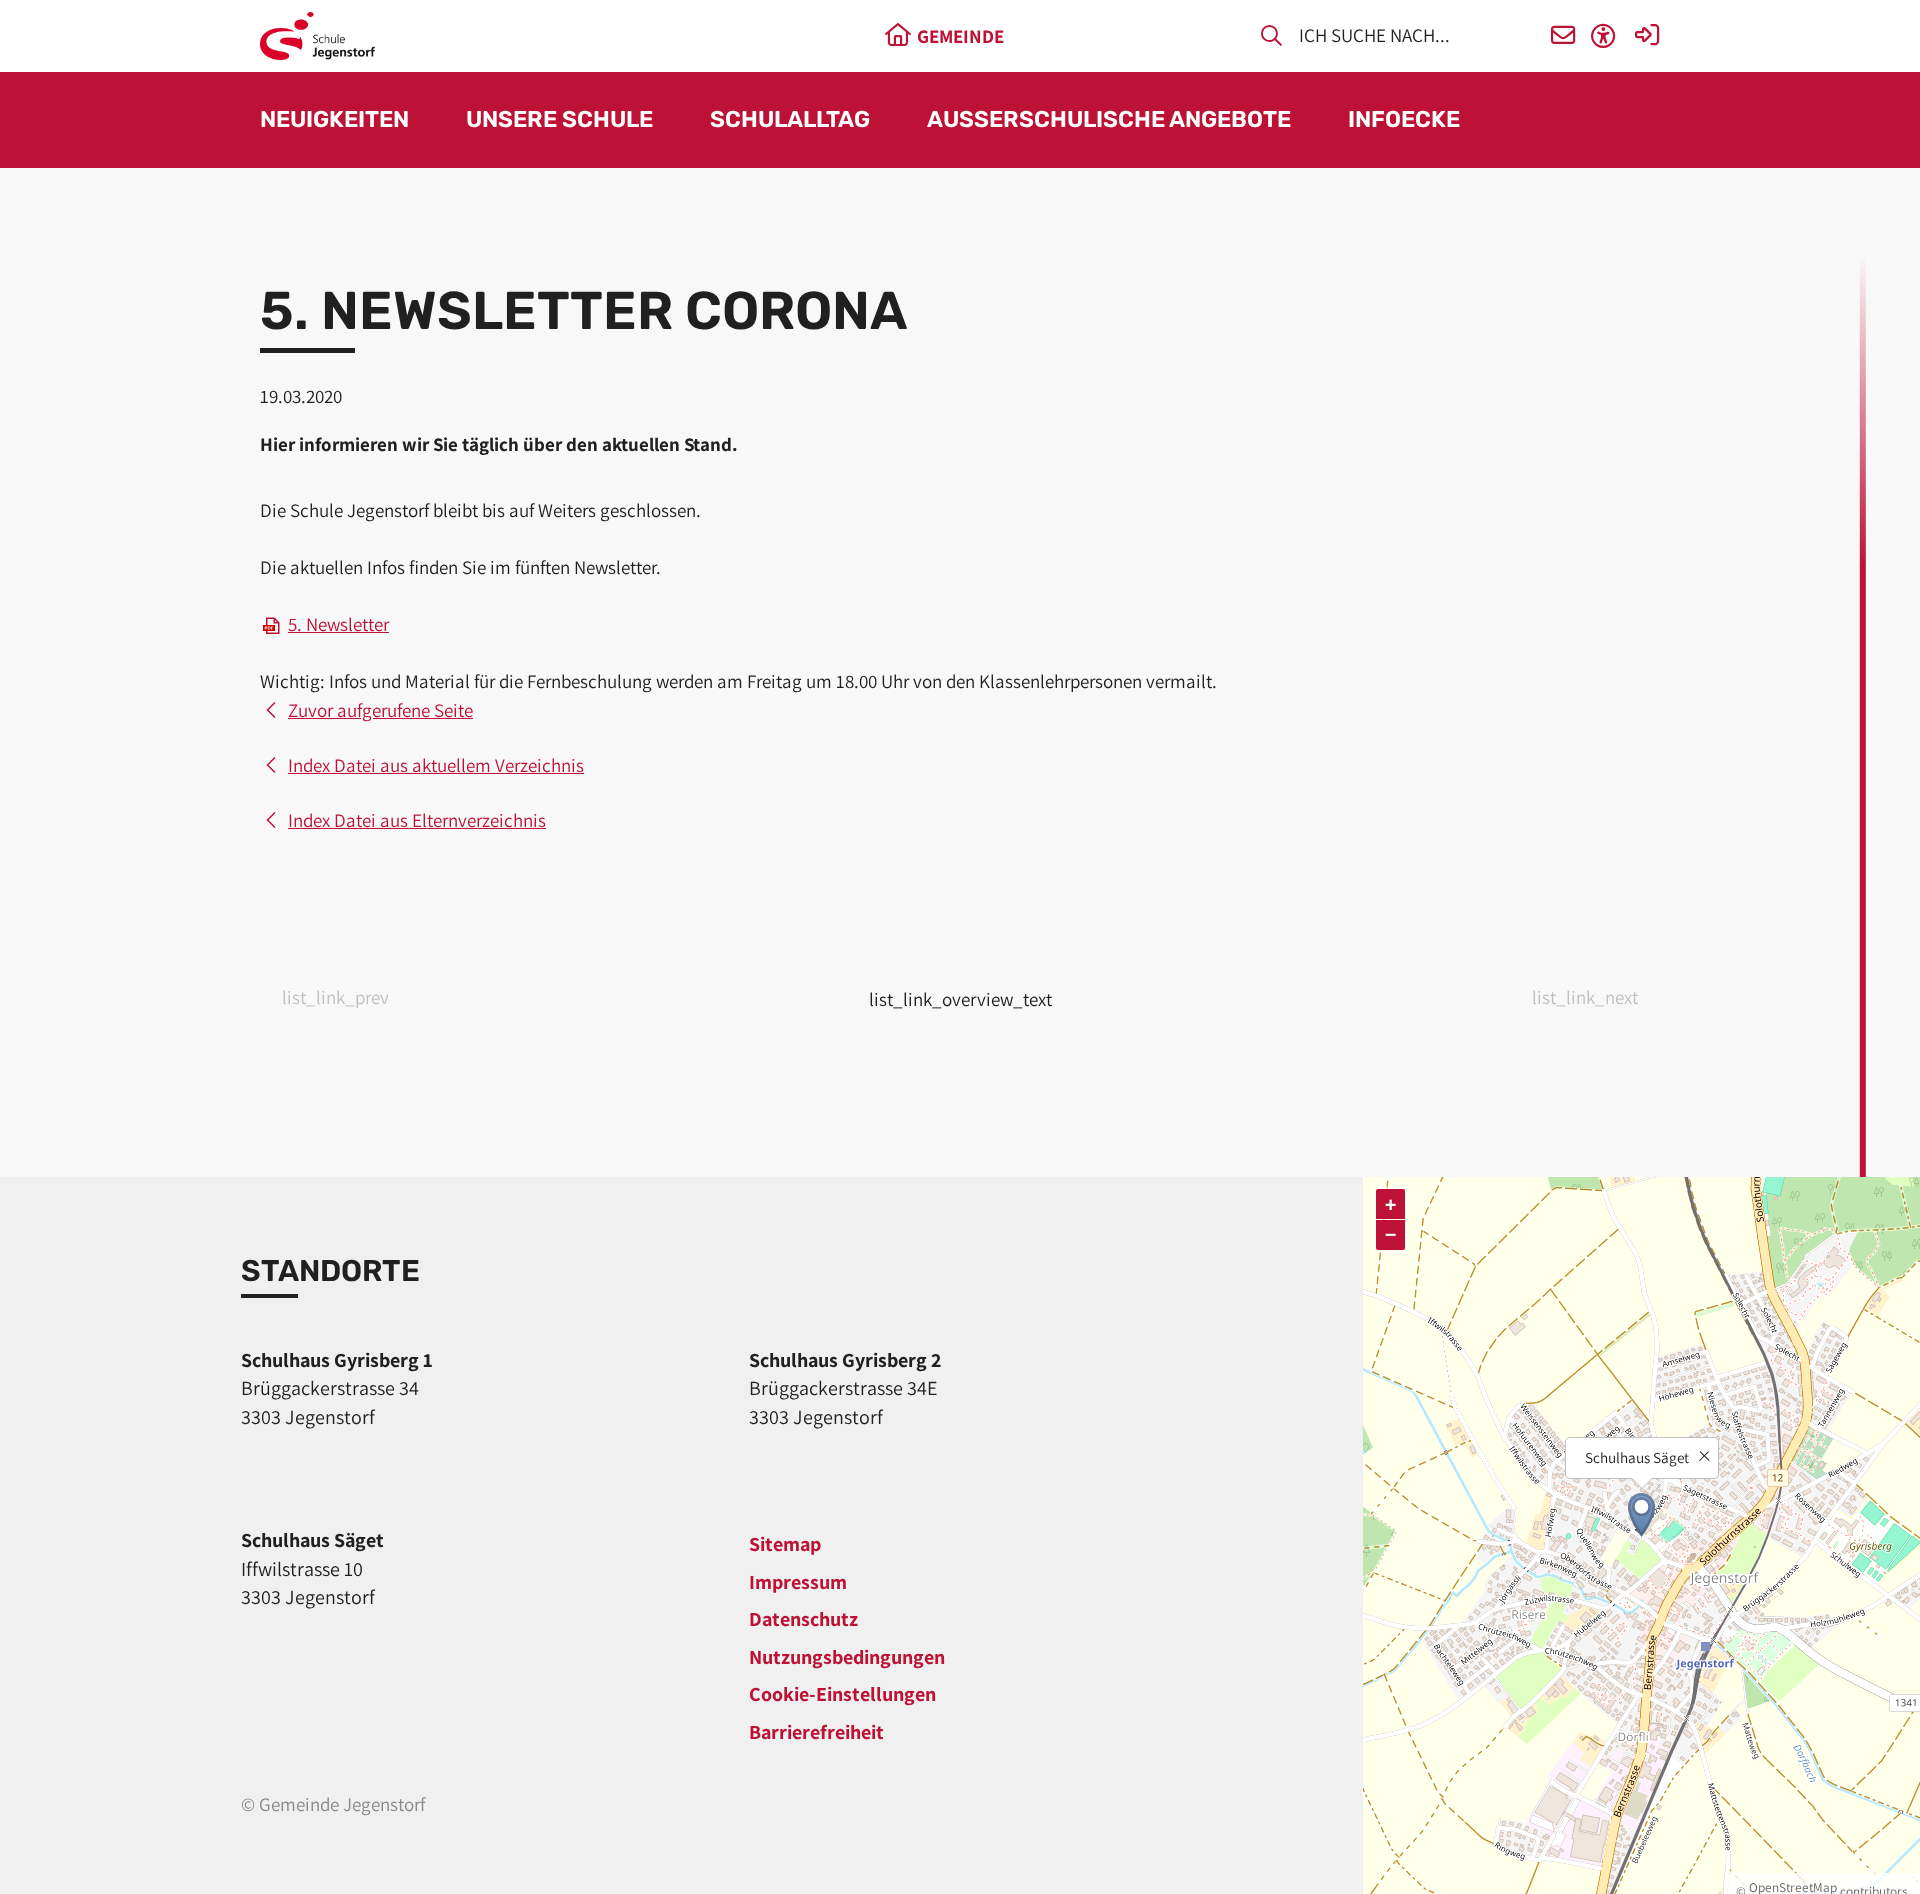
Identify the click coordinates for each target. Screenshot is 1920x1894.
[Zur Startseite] (317, 36)
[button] (1563, 36)
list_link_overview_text (960, 999)
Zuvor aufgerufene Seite (380, 710)
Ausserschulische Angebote (1109, 120)
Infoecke (1404, 120)
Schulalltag (790, 120)
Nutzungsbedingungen (847, 1657)
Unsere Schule (559, 120)
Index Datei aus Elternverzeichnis (417, 820)
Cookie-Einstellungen (842, 1694)
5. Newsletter (338, 624)
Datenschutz (803, 1619)
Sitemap (785, 1544)
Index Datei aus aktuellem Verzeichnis (436, 765)
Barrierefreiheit (816, 1732)
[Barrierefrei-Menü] (1603, 36)
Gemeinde (960, 36)
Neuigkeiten (334, 120)
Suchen (1271, 39)
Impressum (798, 1582)
